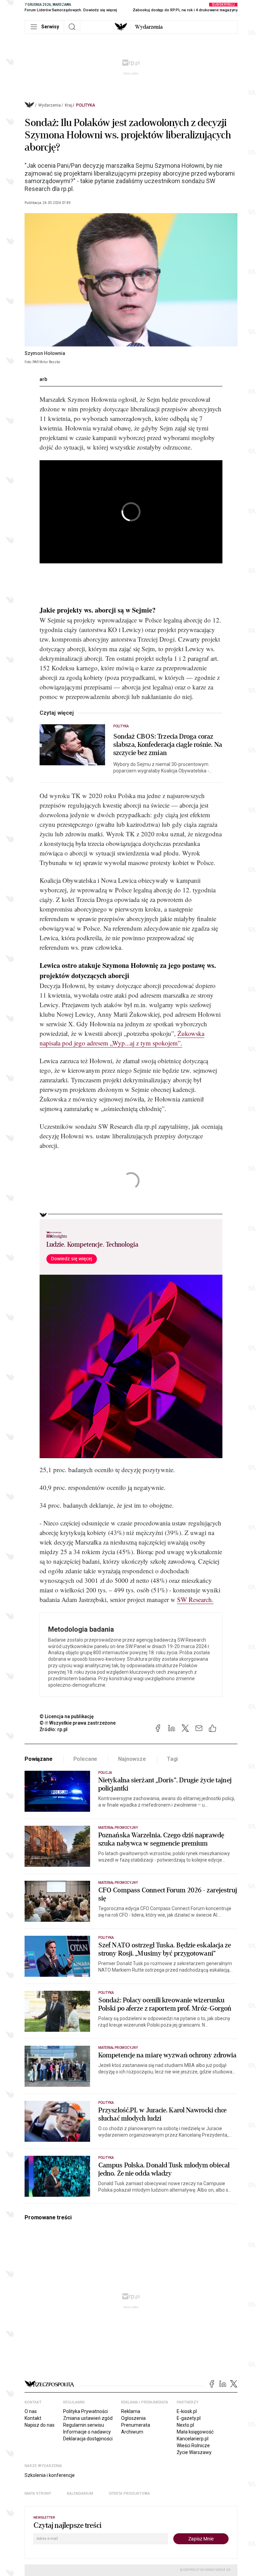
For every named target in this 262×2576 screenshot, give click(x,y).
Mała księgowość (195, 2432)
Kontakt (33, 2418)
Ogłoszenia (133, 2418)
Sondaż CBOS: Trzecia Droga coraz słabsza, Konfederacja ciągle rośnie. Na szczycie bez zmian (168, 745)
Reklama (131, 2411)
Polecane (85, 1759)
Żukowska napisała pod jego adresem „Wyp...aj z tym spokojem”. (122, 1038)
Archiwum (132, 2432)
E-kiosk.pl (187, 2411)
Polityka (86, 105)
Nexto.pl (185, 2425)
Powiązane (39, 1759)
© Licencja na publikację (67, 1716)
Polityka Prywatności (85, 2411)
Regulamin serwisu (84, 2425)
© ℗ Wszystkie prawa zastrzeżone (78, 1723)
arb (43, 379)
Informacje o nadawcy (87, 2432)
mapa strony (38, 2493)
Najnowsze (132, 1759)
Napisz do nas (40, 2425)
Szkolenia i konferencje (50, 2475)
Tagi (172, 1759)
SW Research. (195, 1599)
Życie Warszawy (194, 2452)
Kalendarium (80, 2493)
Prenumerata (136, 2425)
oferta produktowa (129, 2493)
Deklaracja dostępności (88, 2439)
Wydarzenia (149, 27)
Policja (105, 1773)
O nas (31, 2411)
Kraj (68, 105)
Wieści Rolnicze (193, 2445)
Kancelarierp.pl (193, 2439)
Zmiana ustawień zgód (88, 2418)
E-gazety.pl (189, 2418)
